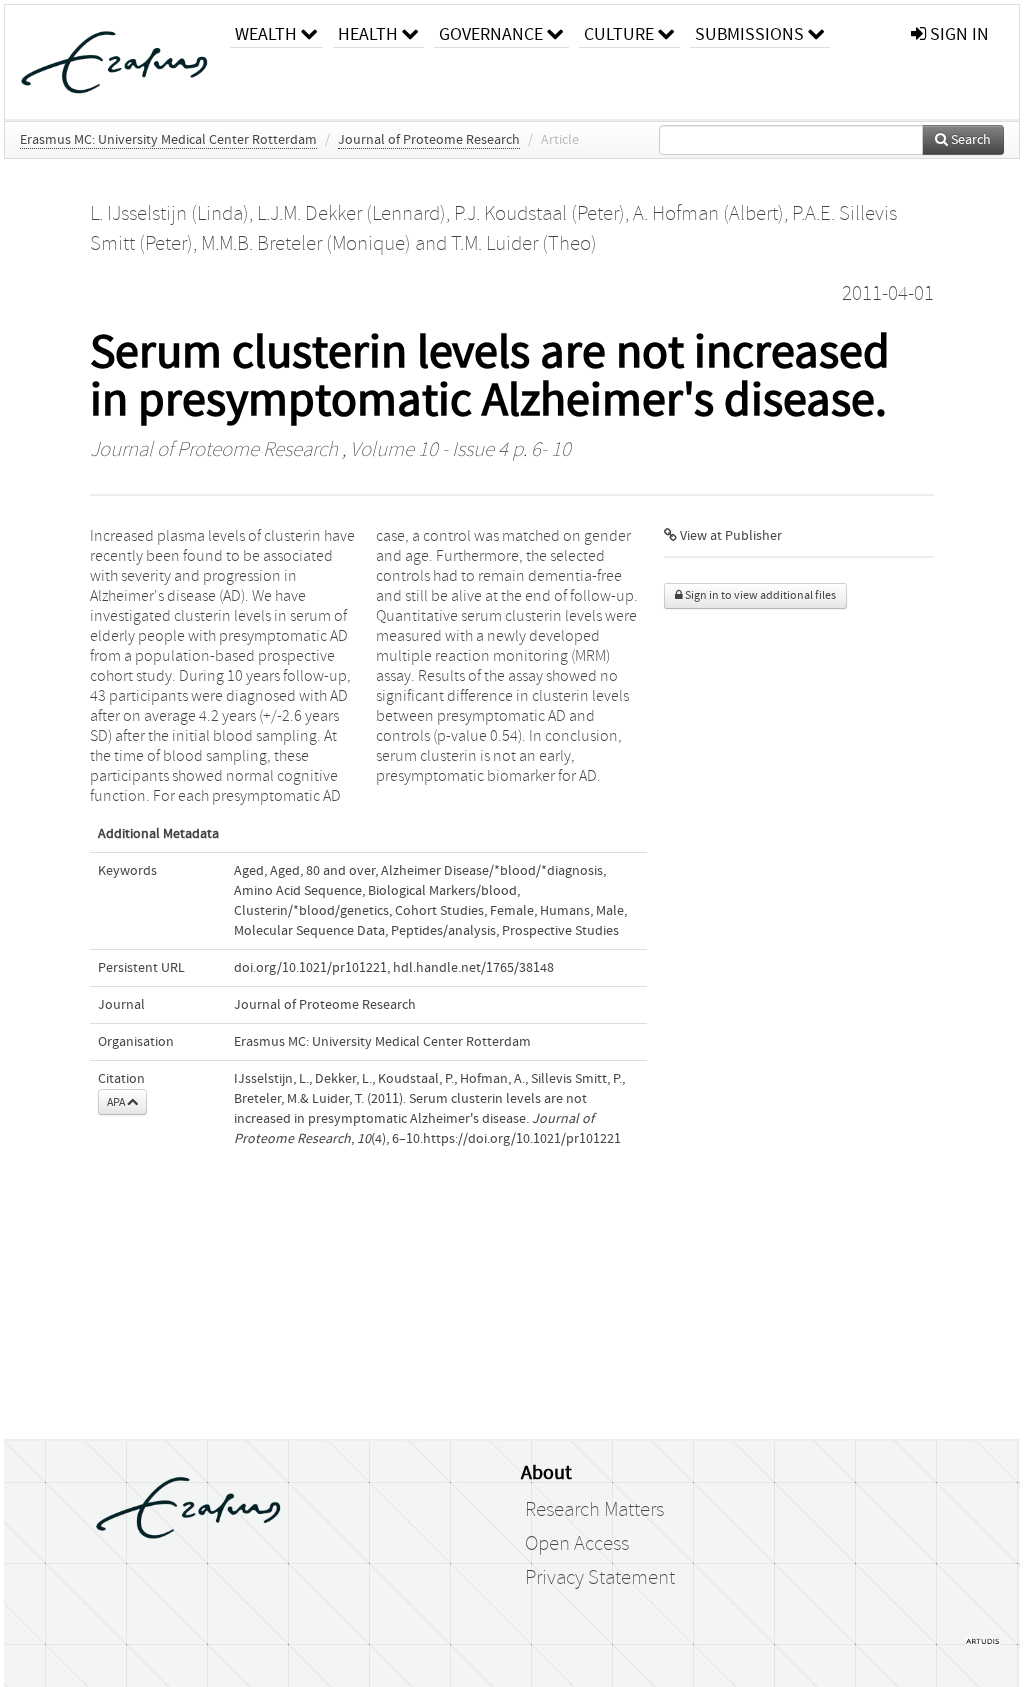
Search (969, 140)
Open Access (577, 1544)
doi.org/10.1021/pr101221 (310, 968)
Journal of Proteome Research (429, 140)
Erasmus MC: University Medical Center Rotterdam (168, 140)
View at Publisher (729, 536)
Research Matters (594, 1510)
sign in (957, 34)
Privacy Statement (600, 1578)
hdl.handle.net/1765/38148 (473, 968)
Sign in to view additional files (759, 595)
